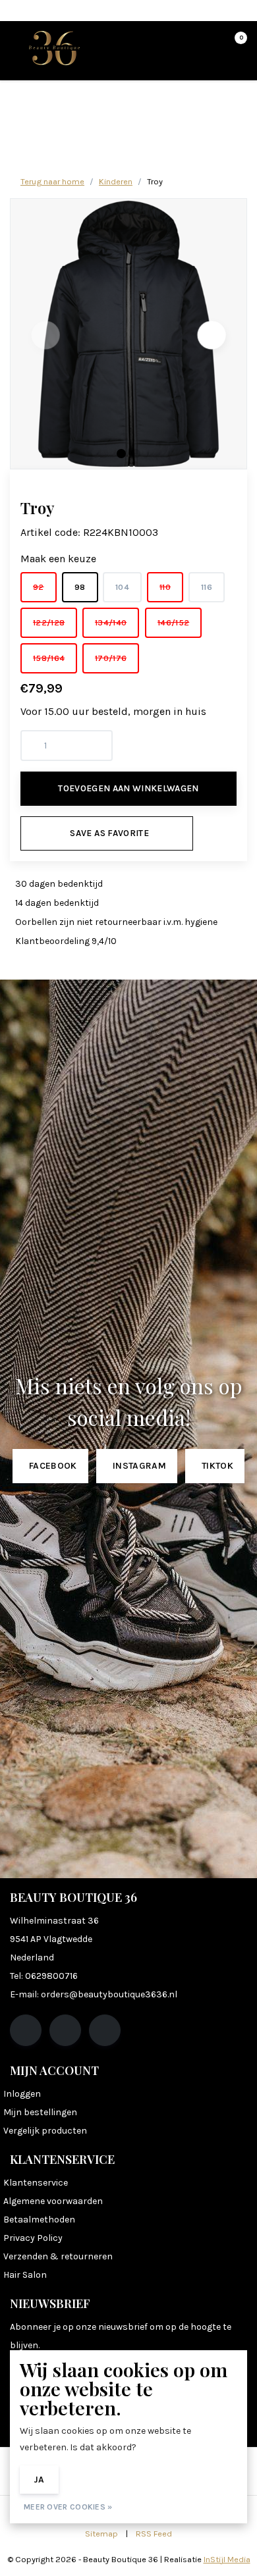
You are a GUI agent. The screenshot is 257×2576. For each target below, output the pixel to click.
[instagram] (65, 2030)
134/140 (111, 622)
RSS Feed (154, 2534)
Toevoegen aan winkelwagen (128, 788)
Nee (87, 2480)
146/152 (173, 622)
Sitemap (101, 2534)
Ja (39, 2480)
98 (80, 587)
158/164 (49, 658)
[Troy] (128, 334)
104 (122, 587)
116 (207, 587)
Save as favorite (109, 833)
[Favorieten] (210, 43)
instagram (139, 1466)
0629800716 (51, 1976)
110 (165, 587)
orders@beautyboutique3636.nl (109, 1994)
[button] (121, 454)
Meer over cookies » (68, 2507)
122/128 (49, 622)
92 (39, 587)
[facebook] (26, 2030)
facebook (53, 1466)
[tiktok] (105, 2030)
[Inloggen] (185, 43)
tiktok (217, 1466)
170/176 (111, 658)
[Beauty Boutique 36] (54, 47)
